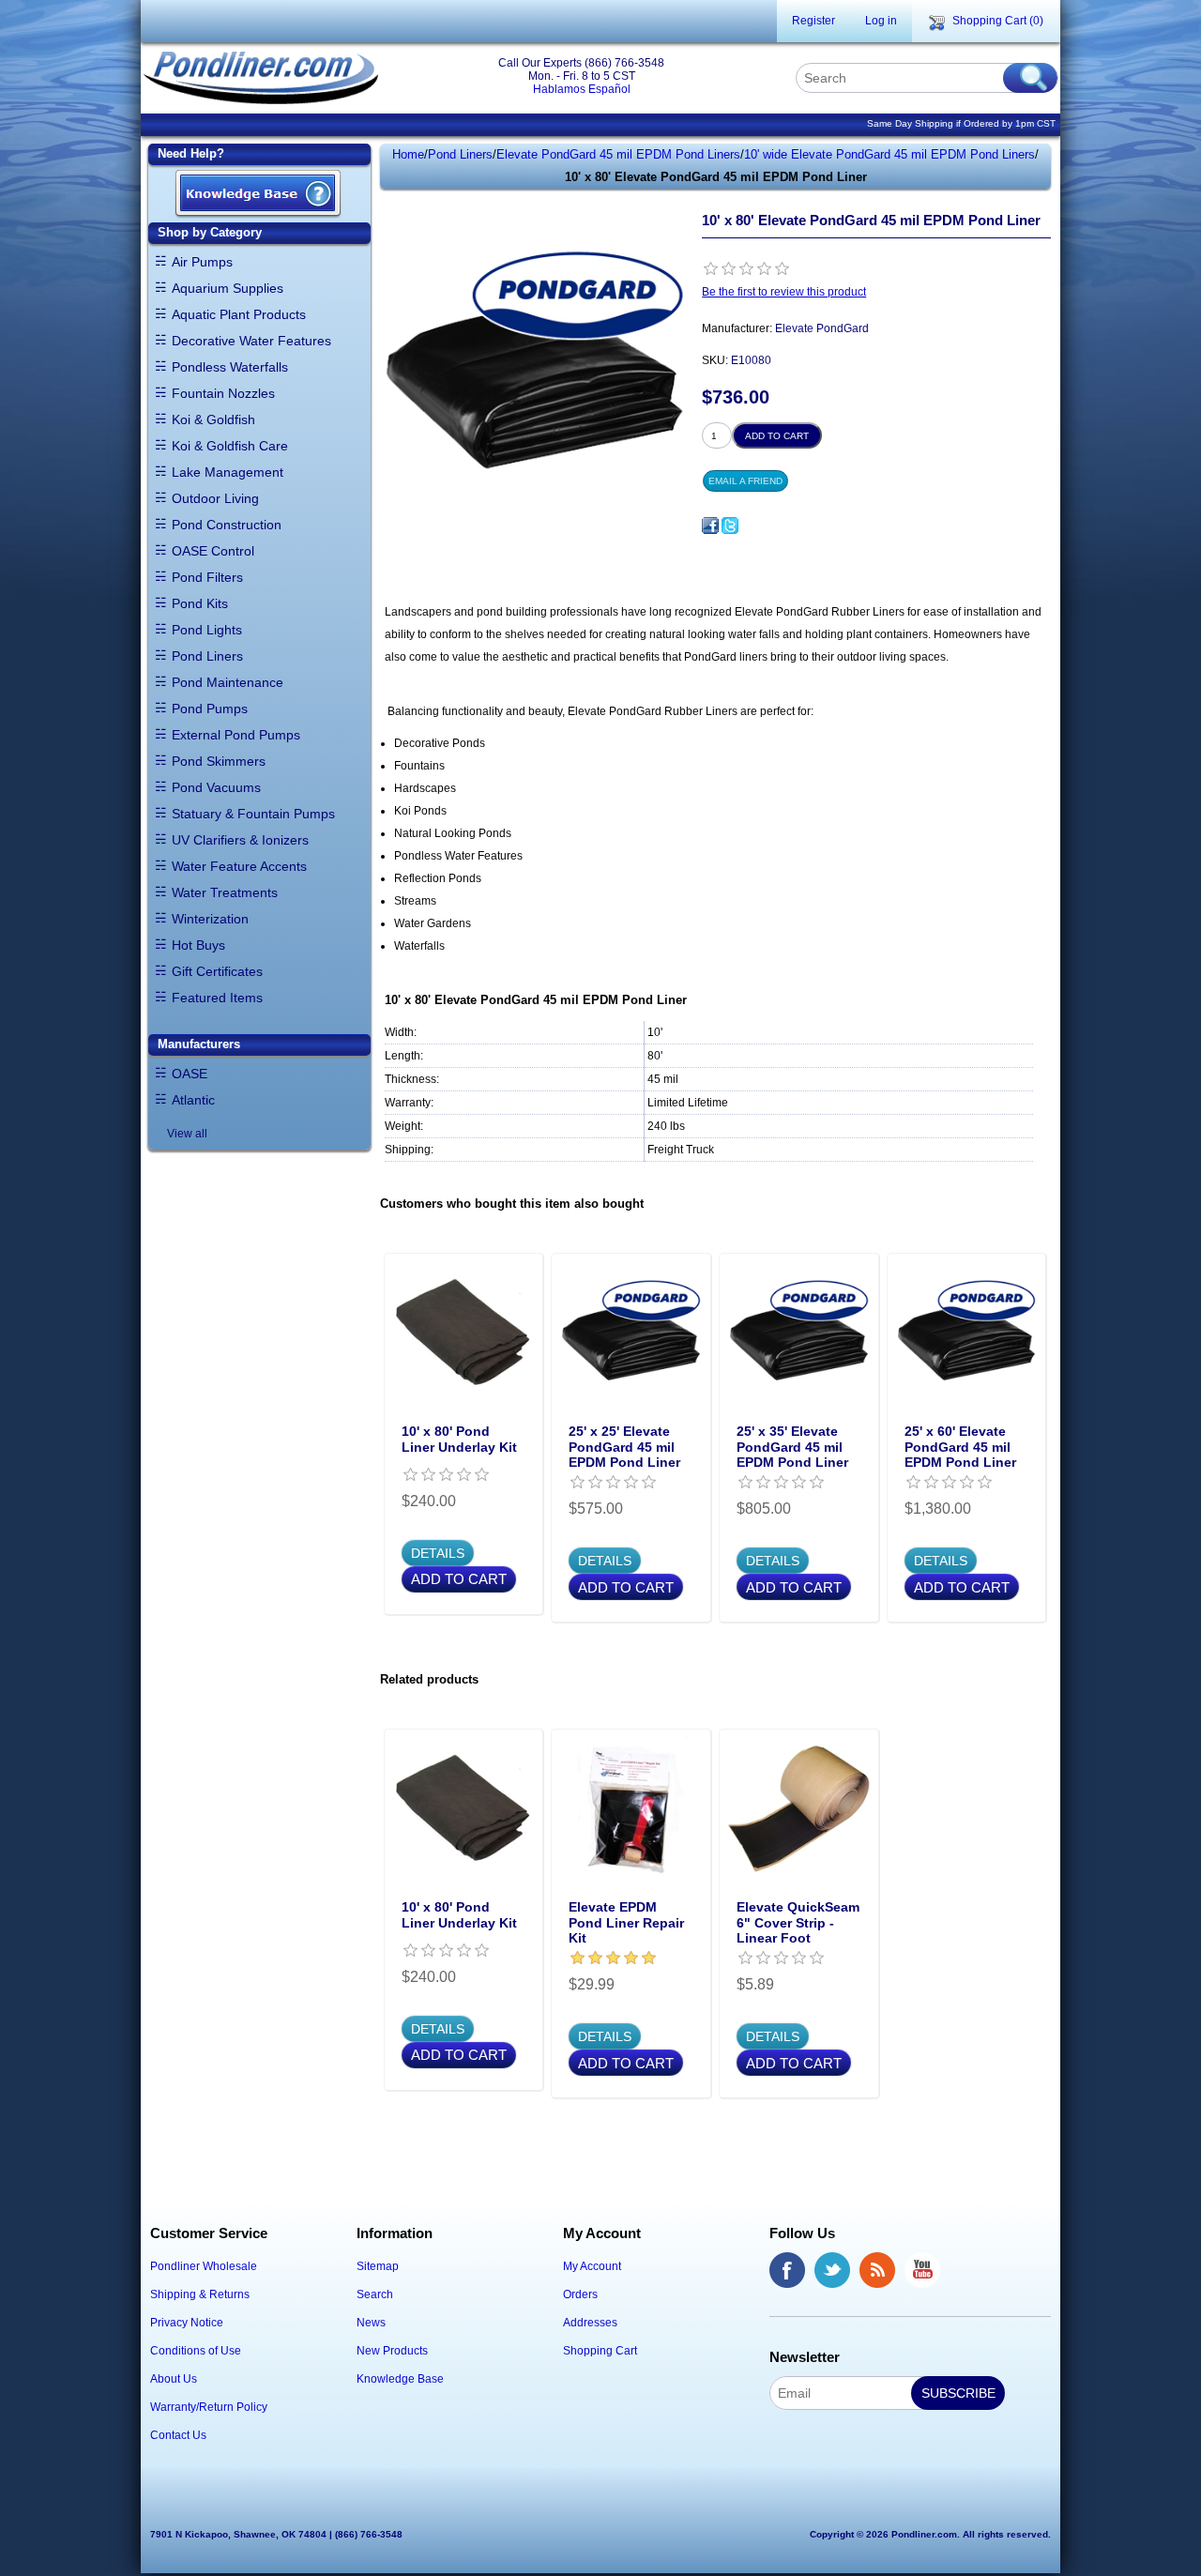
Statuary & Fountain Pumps (253, 814)
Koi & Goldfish (213, 419)
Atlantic (193, 1100)
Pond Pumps (210, 709)
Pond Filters (207, 577)
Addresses (590, 2323)
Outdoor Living (215, 498)
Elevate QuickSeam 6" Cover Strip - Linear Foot (798, 1923)
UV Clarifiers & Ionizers (240, 840)
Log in (881, 21)
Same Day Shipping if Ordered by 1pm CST (961, 123)
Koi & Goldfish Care (230, 446)
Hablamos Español (582, 89)
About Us (174, 2379)
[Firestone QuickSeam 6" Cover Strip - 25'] (799, 1809)
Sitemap (378, 2266)
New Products (392, 2351)
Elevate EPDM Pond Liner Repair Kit (626, 1923)
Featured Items (217, 998)
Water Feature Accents (239, 866)
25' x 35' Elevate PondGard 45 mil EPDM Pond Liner (792, 1447)
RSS (877, 2270)
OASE (190, 1074)
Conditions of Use (196, 2351)
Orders (580, 2294)
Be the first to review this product (784, 292)
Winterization (210, 919)
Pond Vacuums (216, 787)
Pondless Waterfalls (230, 367)
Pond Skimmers (219, 761)
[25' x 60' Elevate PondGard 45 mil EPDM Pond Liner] (967, 1333)
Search (375, 2294)
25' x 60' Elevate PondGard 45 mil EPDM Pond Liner (960, 1447)
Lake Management (228, 472)
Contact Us (178, 2435)
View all (187, 1134)
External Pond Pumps (236, 735)
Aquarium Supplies (228, 288)
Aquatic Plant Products (239, 314)
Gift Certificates (217, 971)
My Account (592, 2266)
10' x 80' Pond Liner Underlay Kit (459, 1439)
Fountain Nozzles (223, 393)
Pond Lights (207, 630)
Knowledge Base (400, 2379)
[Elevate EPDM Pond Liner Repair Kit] (631, 1809)
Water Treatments (225, 892)
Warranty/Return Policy (209, 2407)
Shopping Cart (600, 2351)
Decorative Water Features (251, 341)
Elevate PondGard (822, 328)
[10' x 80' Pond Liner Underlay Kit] (464, 1333)
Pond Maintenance (228, 682)
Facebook (787, 2270)
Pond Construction (227, 525)
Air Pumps (202, 262)
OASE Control (213, 551)
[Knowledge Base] (258, 195)
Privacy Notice (187, 2323)
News (371, 2323)
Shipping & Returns (200, 2294)
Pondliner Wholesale (204, 2266)
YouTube (922, 2270)
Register (813, 21)
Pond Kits (200, 603)
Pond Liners (207, 656)
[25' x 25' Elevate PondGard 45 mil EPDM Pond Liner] (631, 1333)
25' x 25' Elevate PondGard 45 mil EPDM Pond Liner (624, 1447)
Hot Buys (198, 945)
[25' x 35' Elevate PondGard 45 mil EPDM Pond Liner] (799, 1333)
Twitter (832, 2270)
